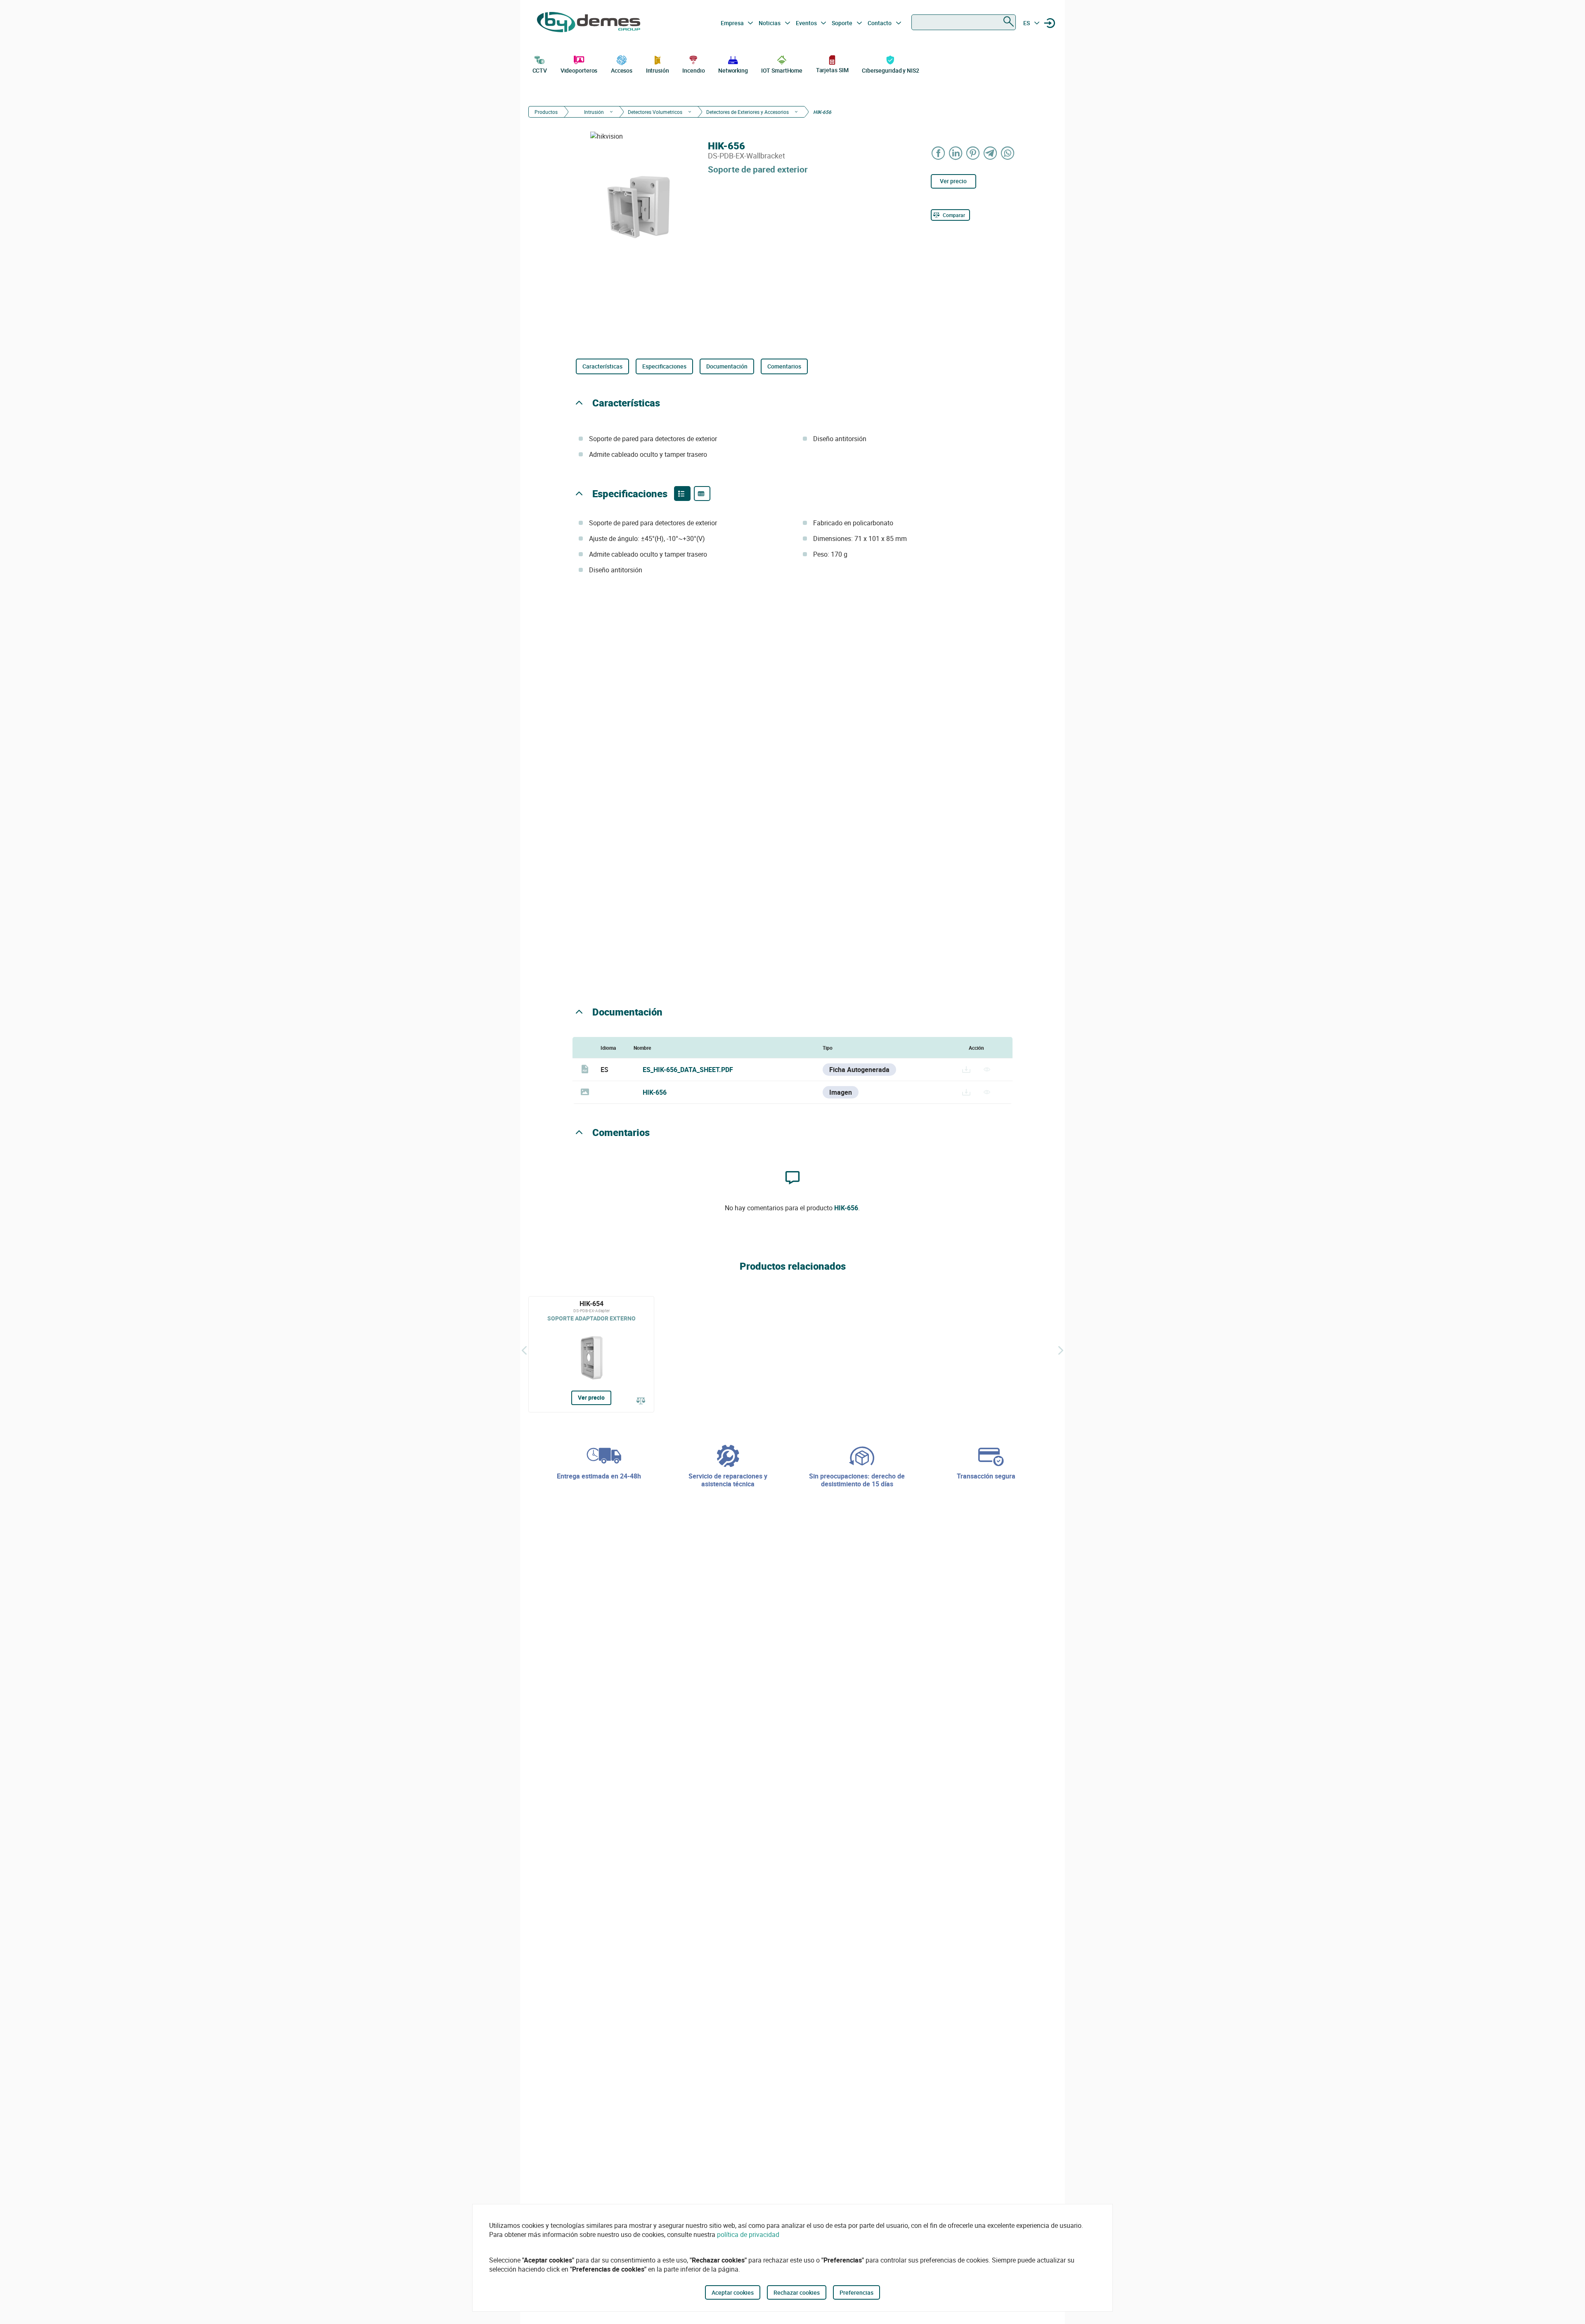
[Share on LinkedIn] (956, 153)
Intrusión (658, 70)
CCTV (540, 70)
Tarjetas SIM (832, 70)
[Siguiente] (1061, 1350)
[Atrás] (524, 1350)
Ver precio (953, 181)
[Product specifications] (702, 494)
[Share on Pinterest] (973, 153)
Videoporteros (579, 70)
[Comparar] (641, 1401)
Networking (733, 70)
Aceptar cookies (733, 2292)
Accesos (622, 70)
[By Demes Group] (589, 23)
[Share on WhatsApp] (1008, 153)
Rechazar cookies (797, 2292)
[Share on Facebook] (939, 153)
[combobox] (964, 22)
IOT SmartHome (782, 70)
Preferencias (856, 2292)
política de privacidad (748, 2234)
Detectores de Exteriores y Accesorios (748, 112)
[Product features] (682, 494)
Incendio (693, 70)
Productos (546, 112)
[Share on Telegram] (991, 153)
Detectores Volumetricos (655, 112)
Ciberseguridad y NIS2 (891, 70)
